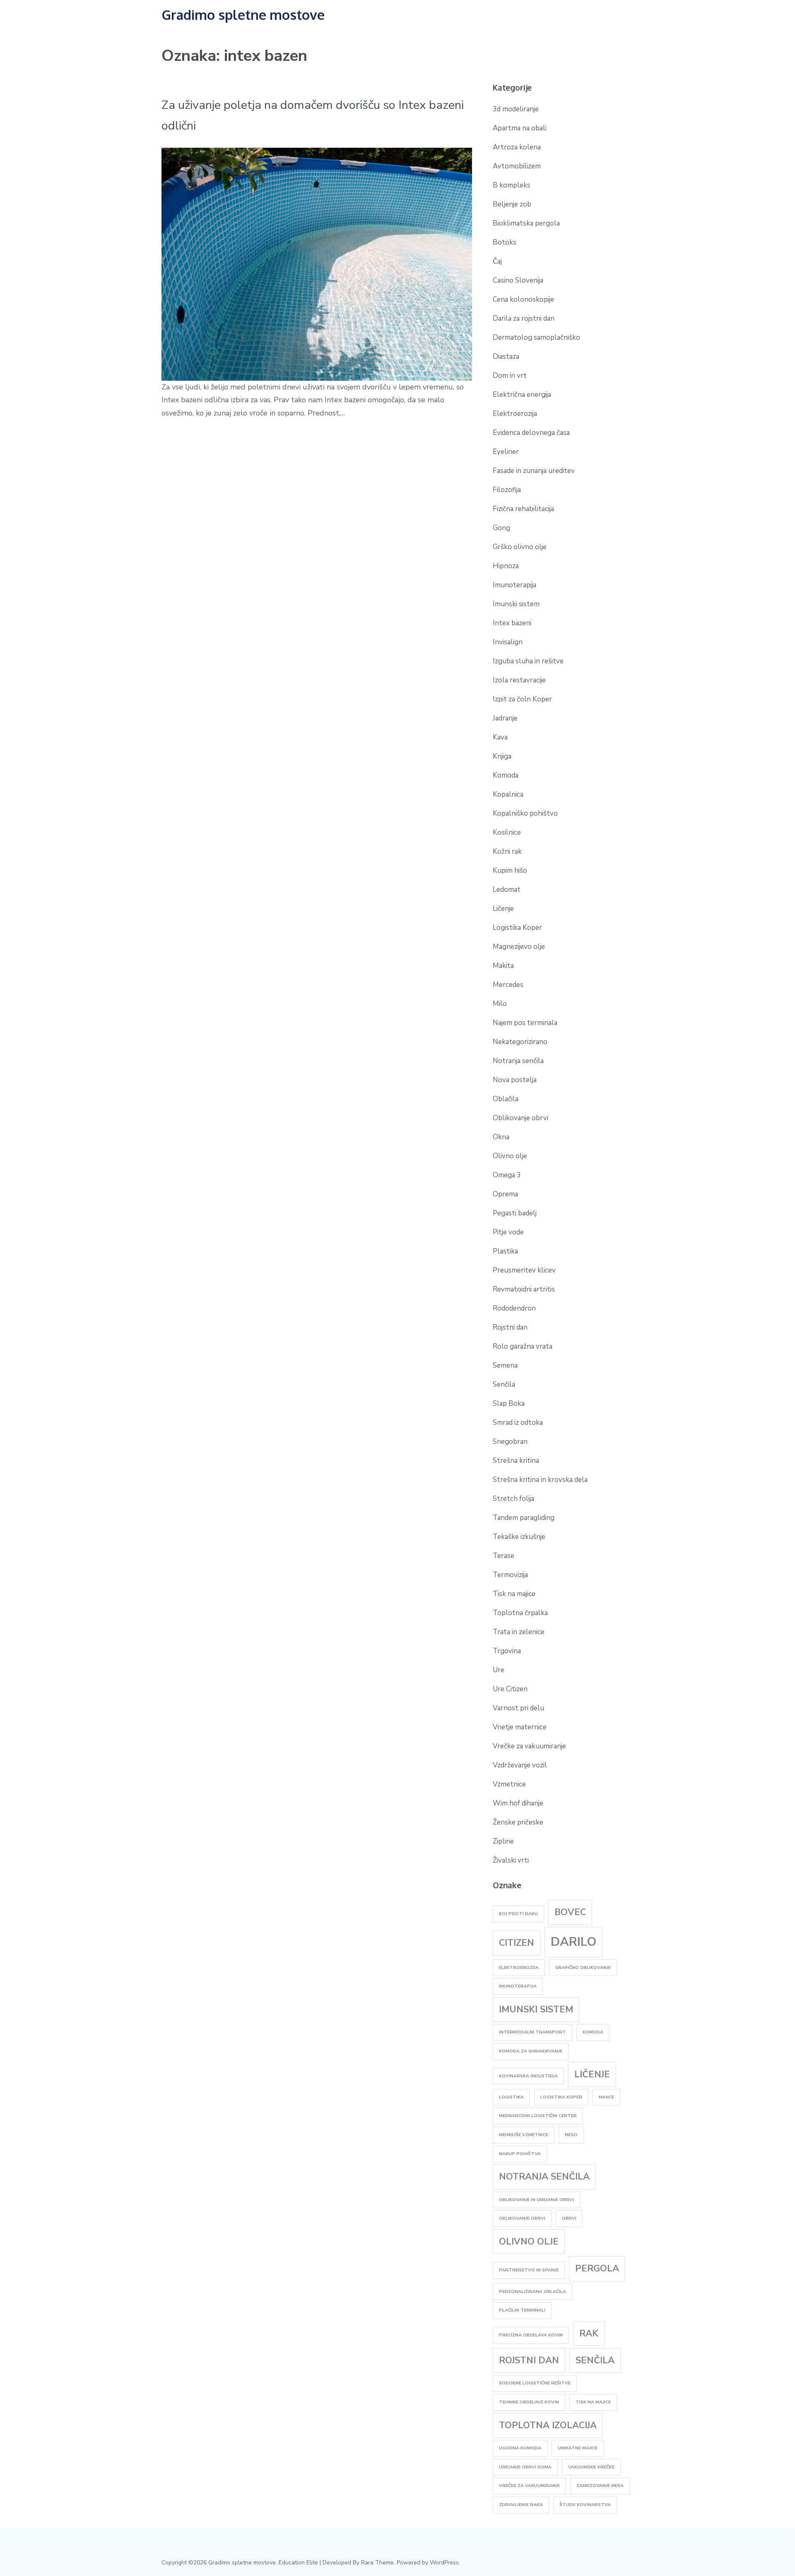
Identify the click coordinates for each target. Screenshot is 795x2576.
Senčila (504, 1384)
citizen (517, 1943)
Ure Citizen (510, 1689)
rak (589, 2334)
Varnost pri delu (518, 1708)
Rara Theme (377, 2563)
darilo (573, 1942)
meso (571, 2135)
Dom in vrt (510, 376)
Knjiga (502, 756)
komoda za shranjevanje (531, 2051)
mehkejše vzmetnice (524, 2135)
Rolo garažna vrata (523, 1346)
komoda (593, 2032)
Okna (501, 1137)
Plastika (505, 1251)
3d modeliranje (516, 109)
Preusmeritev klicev (524, 1270)
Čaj (497, 261)
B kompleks (512, 185)
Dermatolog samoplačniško (536, 337)
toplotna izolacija (548, 2425)
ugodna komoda (520, 2448)
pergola (597, 2269)
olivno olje (529, 2242)
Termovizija (510, 1575)
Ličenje (503, 909)
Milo (500, 1004)
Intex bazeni (512, 623)
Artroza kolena (517, 147)
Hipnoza (506, 566)
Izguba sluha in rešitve (528, 661)
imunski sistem (536, 2009)
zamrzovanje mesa (600, 2486)
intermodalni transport (532, 2032)
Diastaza (506, 357)
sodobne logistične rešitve (535, 2383)
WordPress (444, 2563)
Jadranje (505, 718)
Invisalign (508, 642)
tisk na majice (593, 2402)
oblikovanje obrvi (522, 2218)
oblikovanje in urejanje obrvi (536, 2200)
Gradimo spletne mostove (243, 15)
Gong (501, 528)
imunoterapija (518, 1986)
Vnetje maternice (520, 1727)
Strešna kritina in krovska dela (540, 1480)
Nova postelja (515, 1080)
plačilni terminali (522, 2310)
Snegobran (510, 1442)
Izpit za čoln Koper (522, 699)
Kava (500, 737)
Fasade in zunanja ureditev (534, 471)
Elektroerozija (515, 414)
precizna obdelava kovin (531, 2335)
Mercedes (508, 985)
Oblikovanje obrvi (520, 1118)
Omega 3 (507, 1175)
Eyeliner (506, 452)
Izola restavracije (519, 680)
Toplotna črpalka (520, 1613)
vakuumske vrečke (591, 2467)
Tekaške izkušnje (519, 1537)
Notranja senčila (518, 1061)
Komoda (506, 775)
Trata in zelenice (519, 1632)
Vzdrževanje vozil (520, 1765)
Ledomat (507, 889)
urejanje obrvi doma (525, 2467)
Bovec (570, 1912)
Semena (505, 1365)
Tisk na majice (514, 1594)
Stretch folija (513, 1499)
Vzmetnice (509, 1784)
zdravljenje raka (521, 2505)
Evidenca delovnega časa (531, 433)
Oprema (505, 1194)
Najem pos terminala (525, 1023)
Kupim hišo (510, 870)
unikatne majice (578, 2448)
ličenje (592, 2074)
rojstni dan (529, 2360)
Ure (499, 1670)
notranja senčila (544, 2177)
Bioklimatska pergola (526, 223)
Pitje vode (508, 1232)
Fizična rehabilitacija (523, 509)
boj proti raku (518, 1914)
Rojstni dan (510, 1327)
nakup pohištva (520, 2154)
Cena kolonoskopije (523, 299)
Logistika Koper (517, 928)
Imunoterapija (514, 585)
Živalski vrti (511, 1860)
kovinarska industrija (528, 2076)
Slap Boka (509, 1403)
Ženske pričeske (518, 1822)
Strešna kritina (516, 1461)
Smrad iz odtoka (518, 1422)
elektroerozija (519, 1967)
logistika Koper (561, 2097)
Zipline (503, 1841)
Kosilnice (507, 832)
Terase (503, 1556)
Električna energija (522, 395)
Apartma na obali (520, 128)
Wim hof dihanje (518, 1803)
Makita (503, 966)
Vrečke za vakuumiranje (529, 1746)
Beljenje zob (512, 204)
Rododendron (514, 1308)
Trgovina (507, 1651)
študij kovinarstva (585, 2505)
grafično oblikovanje (583, 1967)
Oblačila (506, 1099)
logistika (511, 2097)
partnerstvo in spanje (529, 2270)
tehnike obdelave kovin (529, 2402)
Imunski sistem (516, 604)
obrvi (569, 2218)
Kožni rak (507, 851)
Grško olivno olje (520, 547)
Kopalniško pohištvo (525, 813)
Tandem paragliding (524, 1518)
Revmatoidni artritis (524, 1289)
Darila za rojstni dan (524, 318)
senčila (595, 2360)
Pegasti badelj (515, 1213)
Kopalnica (508, 794)
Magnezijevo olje (519, 947)
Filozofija (507, 490)
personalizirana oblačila (532, 2292)
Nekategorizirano (520, 1042)
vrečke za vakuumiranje (529, 2486)
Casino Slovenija (518, 280)
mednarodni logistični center (538, 2116)
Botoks (505, 242)
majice (606, 2097)
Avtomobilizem (517, 166)
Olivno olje (510, 1156)
